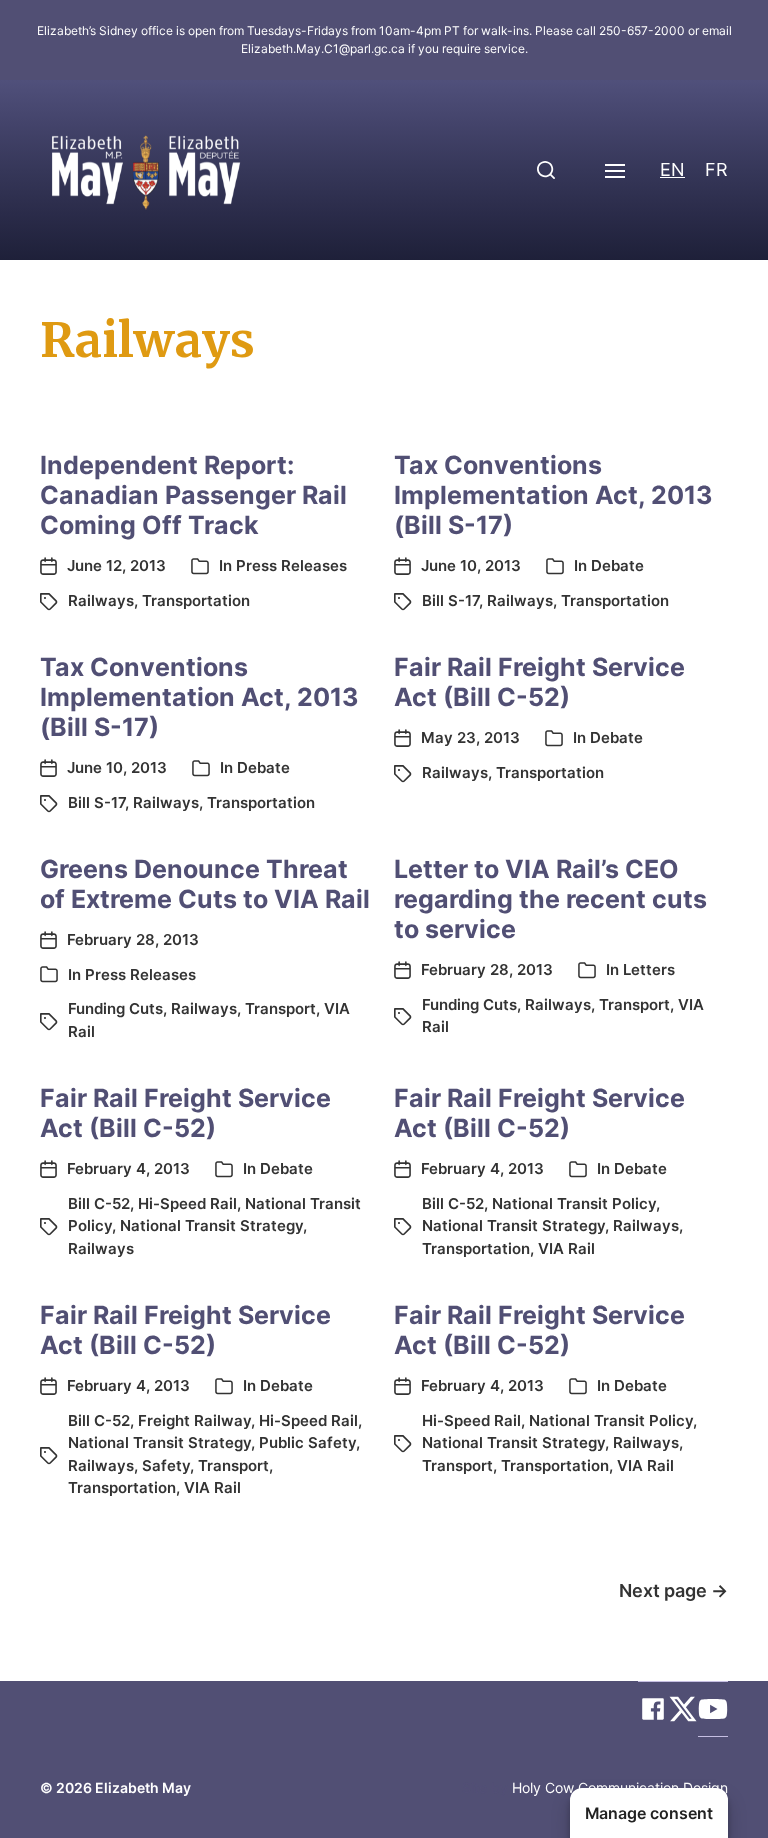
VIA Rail (566, 1248)
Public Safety (307, 1442)
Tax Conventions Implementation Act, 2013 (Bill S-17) (553, 495)
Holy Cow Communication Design (620, 1787)
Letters (649, 969)
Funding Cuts (115, 1008)
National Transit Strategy (211, 1225)
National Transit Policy (574, 1203)
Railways (101, 600)
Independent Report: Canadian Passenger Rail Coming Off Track (193, 495)
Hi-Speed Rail (187, 1203)
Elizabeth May (143, 1787)
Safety (166, 1465)
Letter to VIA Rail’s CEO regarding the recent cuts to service (550, 899)
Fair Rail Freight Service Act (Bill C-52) (539, 682)
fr (716, 169)
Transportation (196, 600)
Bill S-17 (450, 600)
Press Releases (291, 565)
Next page (673, 1590)
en (672, 169)
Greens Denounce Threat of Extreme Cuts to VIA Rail (205, 884)
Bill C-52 (99, 1203)
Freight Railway (194, 1420)
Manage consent (649, 1813)
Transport (280, 1008)
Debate (617, 565)
